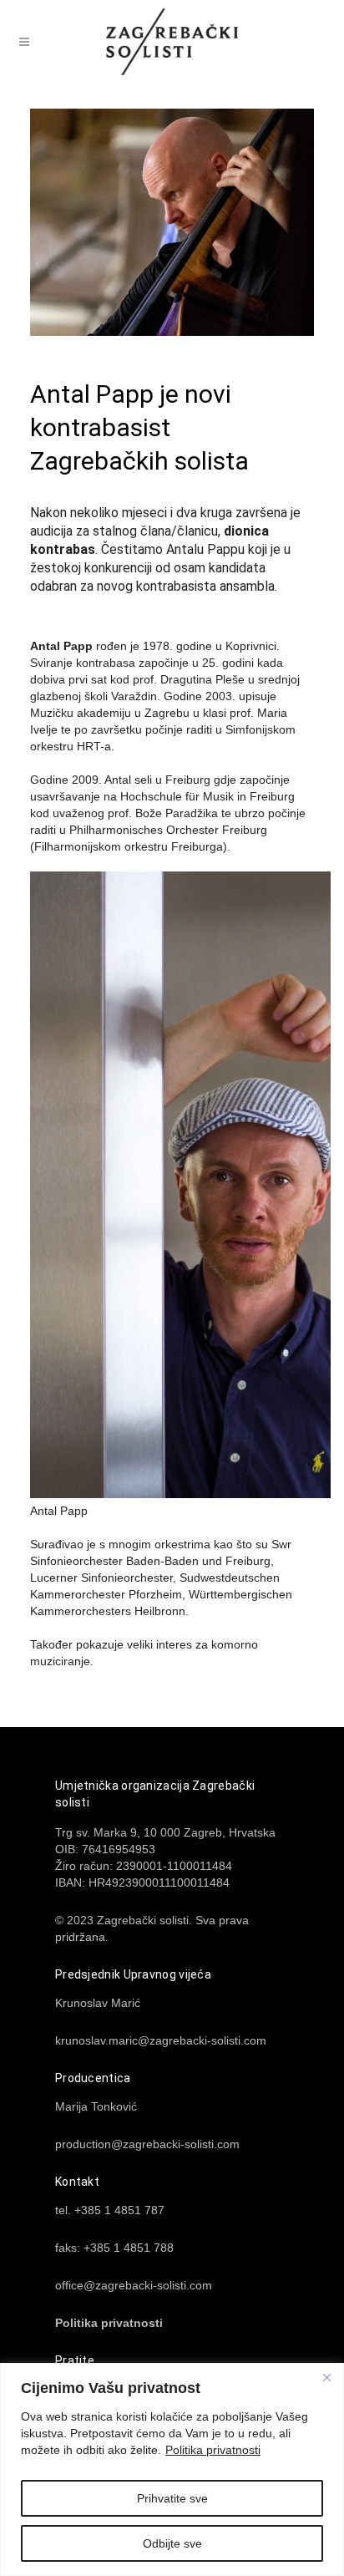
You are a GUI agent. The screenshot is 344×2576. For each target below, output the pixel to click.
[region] (172, 2469)
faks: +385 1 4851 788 (114, 2248)
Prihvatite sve (172, 2498)
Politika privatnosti (213, 2450)
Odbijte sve (172, 2543)
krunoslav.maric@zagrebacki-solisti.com (161, 2040)
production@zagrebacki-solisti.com (147, 2144)
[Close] (326, 2377)
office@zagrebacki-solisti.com (134, 2285)
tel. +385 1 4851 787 (110, 2210)
